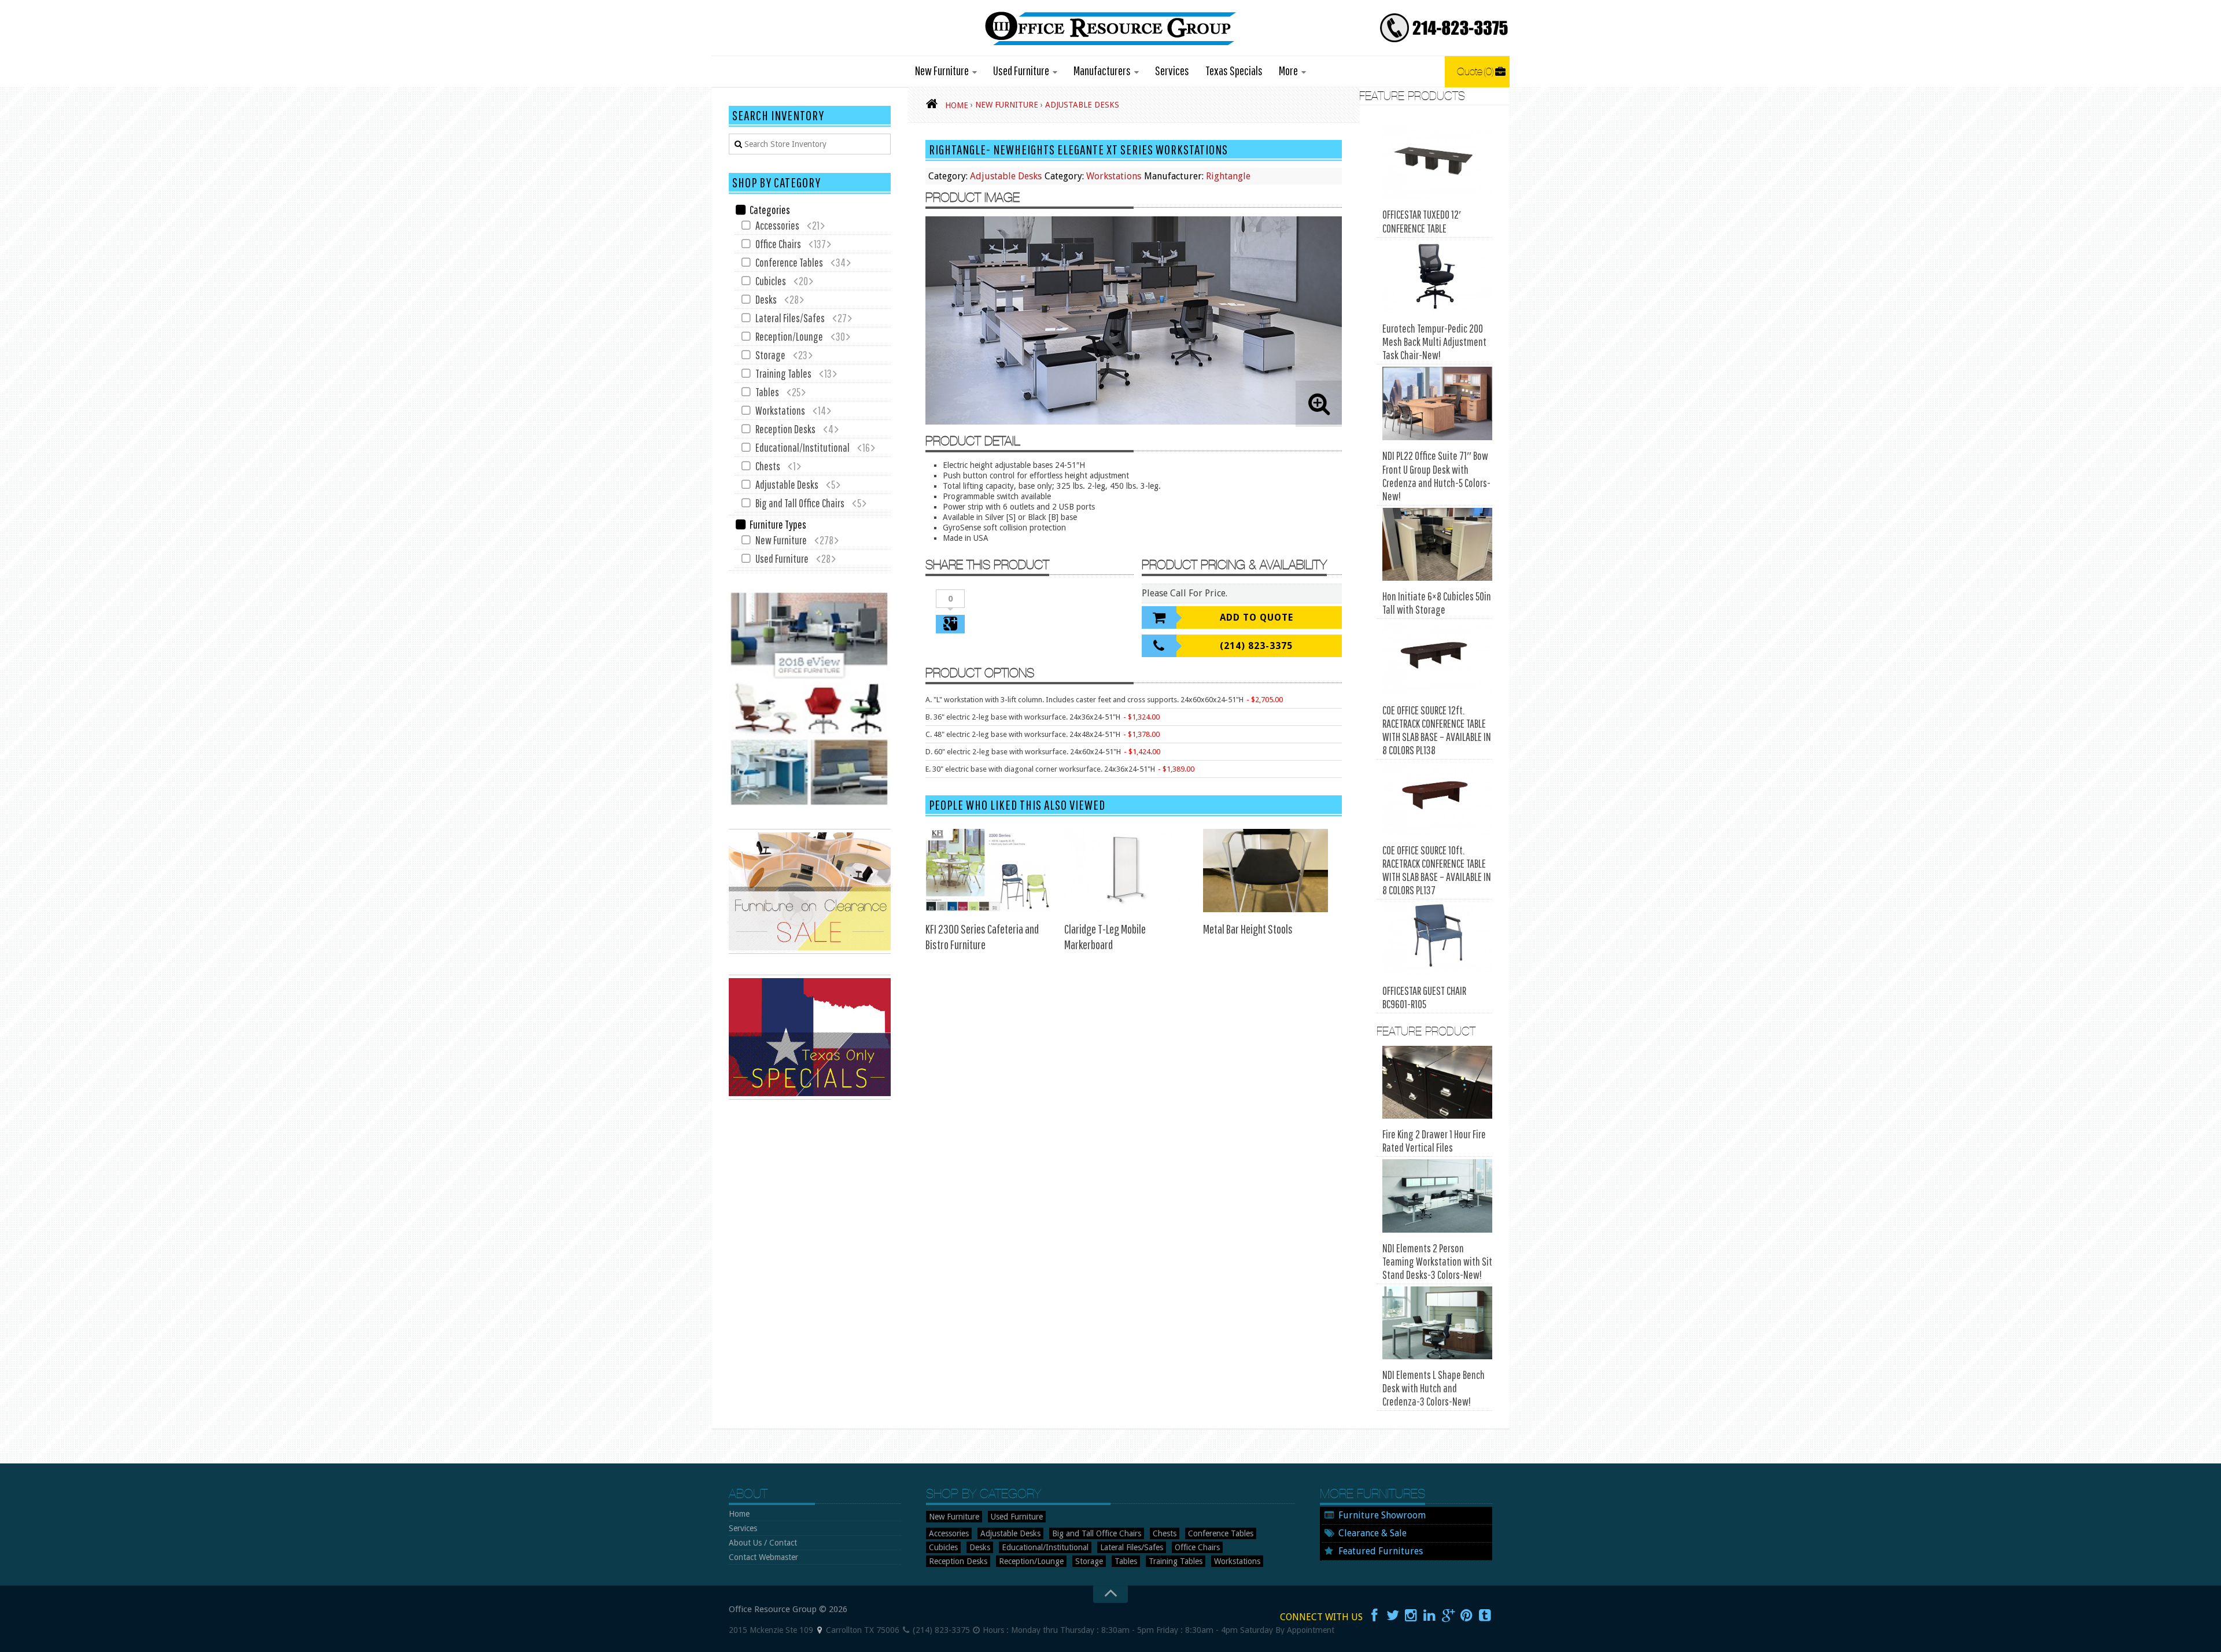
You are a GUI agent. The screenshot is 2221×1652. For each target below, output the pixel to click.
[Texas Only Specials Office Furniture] (810, 1097)
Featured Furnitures (1381, 1551)
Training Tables (783, 373)
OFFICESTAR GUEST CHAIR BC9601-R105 (1424, 997)
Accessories (777, 225)
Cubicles (771, 281)
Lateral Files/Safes (790, 318)
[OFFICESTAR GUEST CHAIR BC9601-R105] (1437, 939)
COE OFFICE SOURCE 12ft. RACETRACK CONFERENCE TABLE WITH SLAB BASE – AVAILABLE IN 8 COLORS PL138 (1437, 730)
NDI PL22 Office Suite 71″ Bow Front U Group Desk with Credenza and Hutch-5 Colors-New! (1436, 476)
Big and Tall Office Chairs (800, 503)
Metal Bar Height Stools (1248, 929)
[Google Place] (820, 1630)
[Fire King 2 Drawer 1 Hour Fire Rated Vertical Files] (1437, 1083)
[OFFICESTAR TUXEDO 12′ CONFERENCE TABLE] (1437, 162)
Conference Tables (789, 262)
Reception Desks (785, 429)
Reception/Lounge (789, 336)
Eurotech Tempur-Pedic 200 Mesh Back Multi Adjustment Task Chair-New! (1434, 342)
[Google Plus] (1448, 1616)
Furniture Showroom (1382, 1515)
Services (1172, 70)
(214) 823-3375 (1256, 646)
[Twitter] (1393, 1616)
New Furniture (942, 70)
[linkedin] (1430, 1616)
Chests (768, 466)
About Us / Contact (763, 1543)
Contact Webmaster (763, 1557)
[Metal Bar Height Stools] (1266, 871)
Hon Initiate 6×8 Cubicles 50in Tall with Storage (1437, 603)
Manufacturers (1102, 70)
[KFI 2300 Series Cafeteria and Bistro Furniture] (988, 871)
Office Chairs (778, 244)
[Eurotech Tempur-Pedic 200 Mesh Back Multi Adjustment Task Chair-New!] (1437, 277)
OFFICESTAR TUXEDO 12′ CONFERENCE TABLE (1422, 221)
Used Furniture (1021, 70)
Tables (767, 392)
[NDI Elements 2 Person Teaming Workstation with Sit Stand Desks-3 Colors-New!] (1437, 1196)
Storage (770, 355)
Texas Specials (1234, 70)
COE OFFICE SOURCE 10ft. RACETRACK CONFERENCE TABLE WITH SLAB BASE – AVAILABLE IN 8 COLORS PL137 (1437, 870)
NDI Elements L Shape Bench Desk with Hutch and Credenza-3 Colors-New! (1434, 1388)
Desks (766, 299)
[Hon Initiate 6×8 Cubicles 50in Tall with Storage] (1437, 545)
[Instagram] (1411, 1616)
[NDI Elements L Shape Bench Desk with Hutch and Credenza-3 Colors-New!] (1437, 1323)
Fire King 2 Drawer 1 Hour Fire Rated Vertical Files (1434, 1141)
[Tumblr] (1485, 1616)
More (1288, 70)
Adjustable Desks (1006, 176)
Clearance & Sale (1373, 1533)
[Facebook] (1374, 1616)
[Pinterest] (1467, 1616)
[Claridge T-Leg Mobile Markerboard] (1127, 871)
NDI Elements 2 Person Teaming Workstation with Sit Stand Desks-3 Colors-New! (1437, 1261)
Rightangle (1228, 176)
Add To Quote (1257, 617)
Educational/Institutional (803, 447)
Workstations (1114, 176)
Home (739, 1514)
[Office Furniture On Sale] (810, 951)
